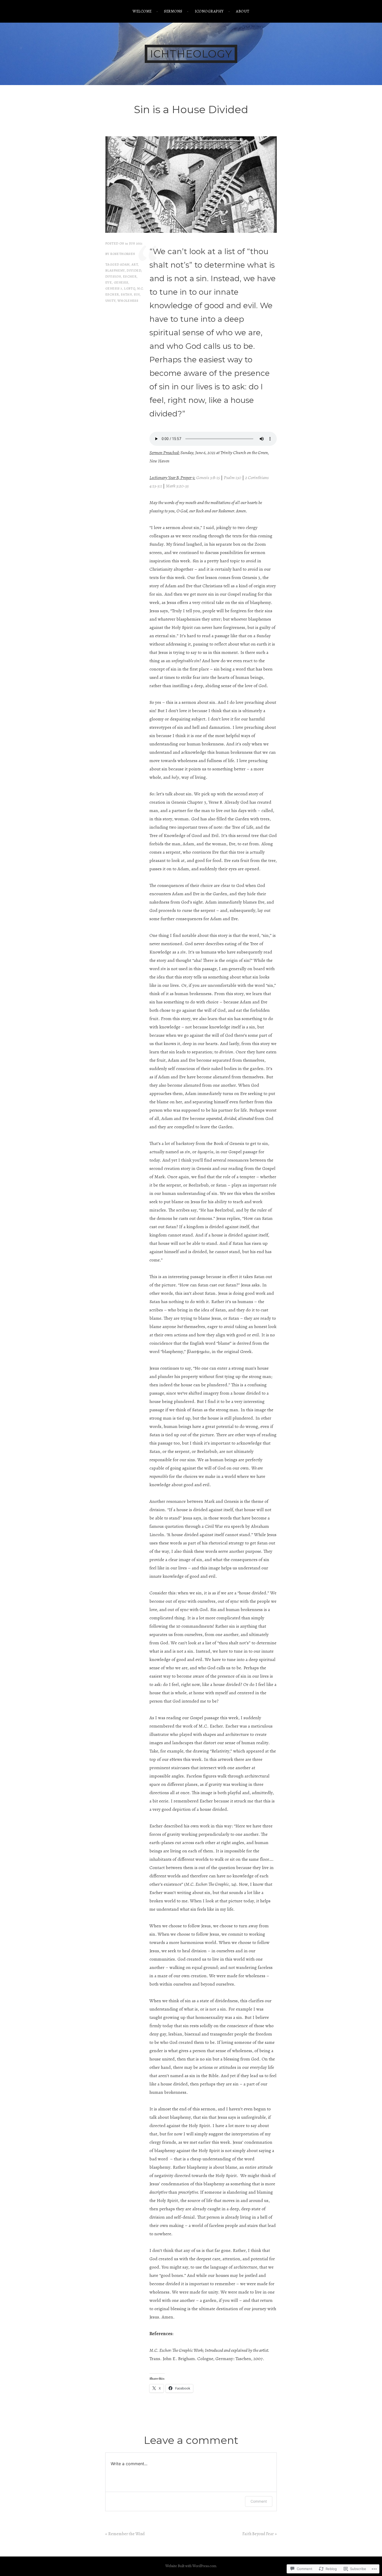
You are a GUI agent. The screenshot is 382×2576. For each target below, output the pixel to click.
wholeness (128, 301)
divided (134, 270)
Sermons (173, 11)
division (113, 276)
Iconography (209, 11)
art (135, 264)
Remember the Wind (127, 2534)
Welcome (142, 11)
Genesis (121, 282)
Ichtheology (191, 54)
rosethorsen (123, 254)
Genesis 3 (114, 288)
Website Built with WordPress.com (191, 2566)
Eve (108, 282)
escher (130, 276)
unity (110, 301)
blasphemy (115, 270)
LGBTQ (130, 288)
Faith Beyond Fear (258, 2534)
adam (125, 264)
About (243, 11)
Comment (259, 2501)
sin (137, 294)
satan (126, 294)
